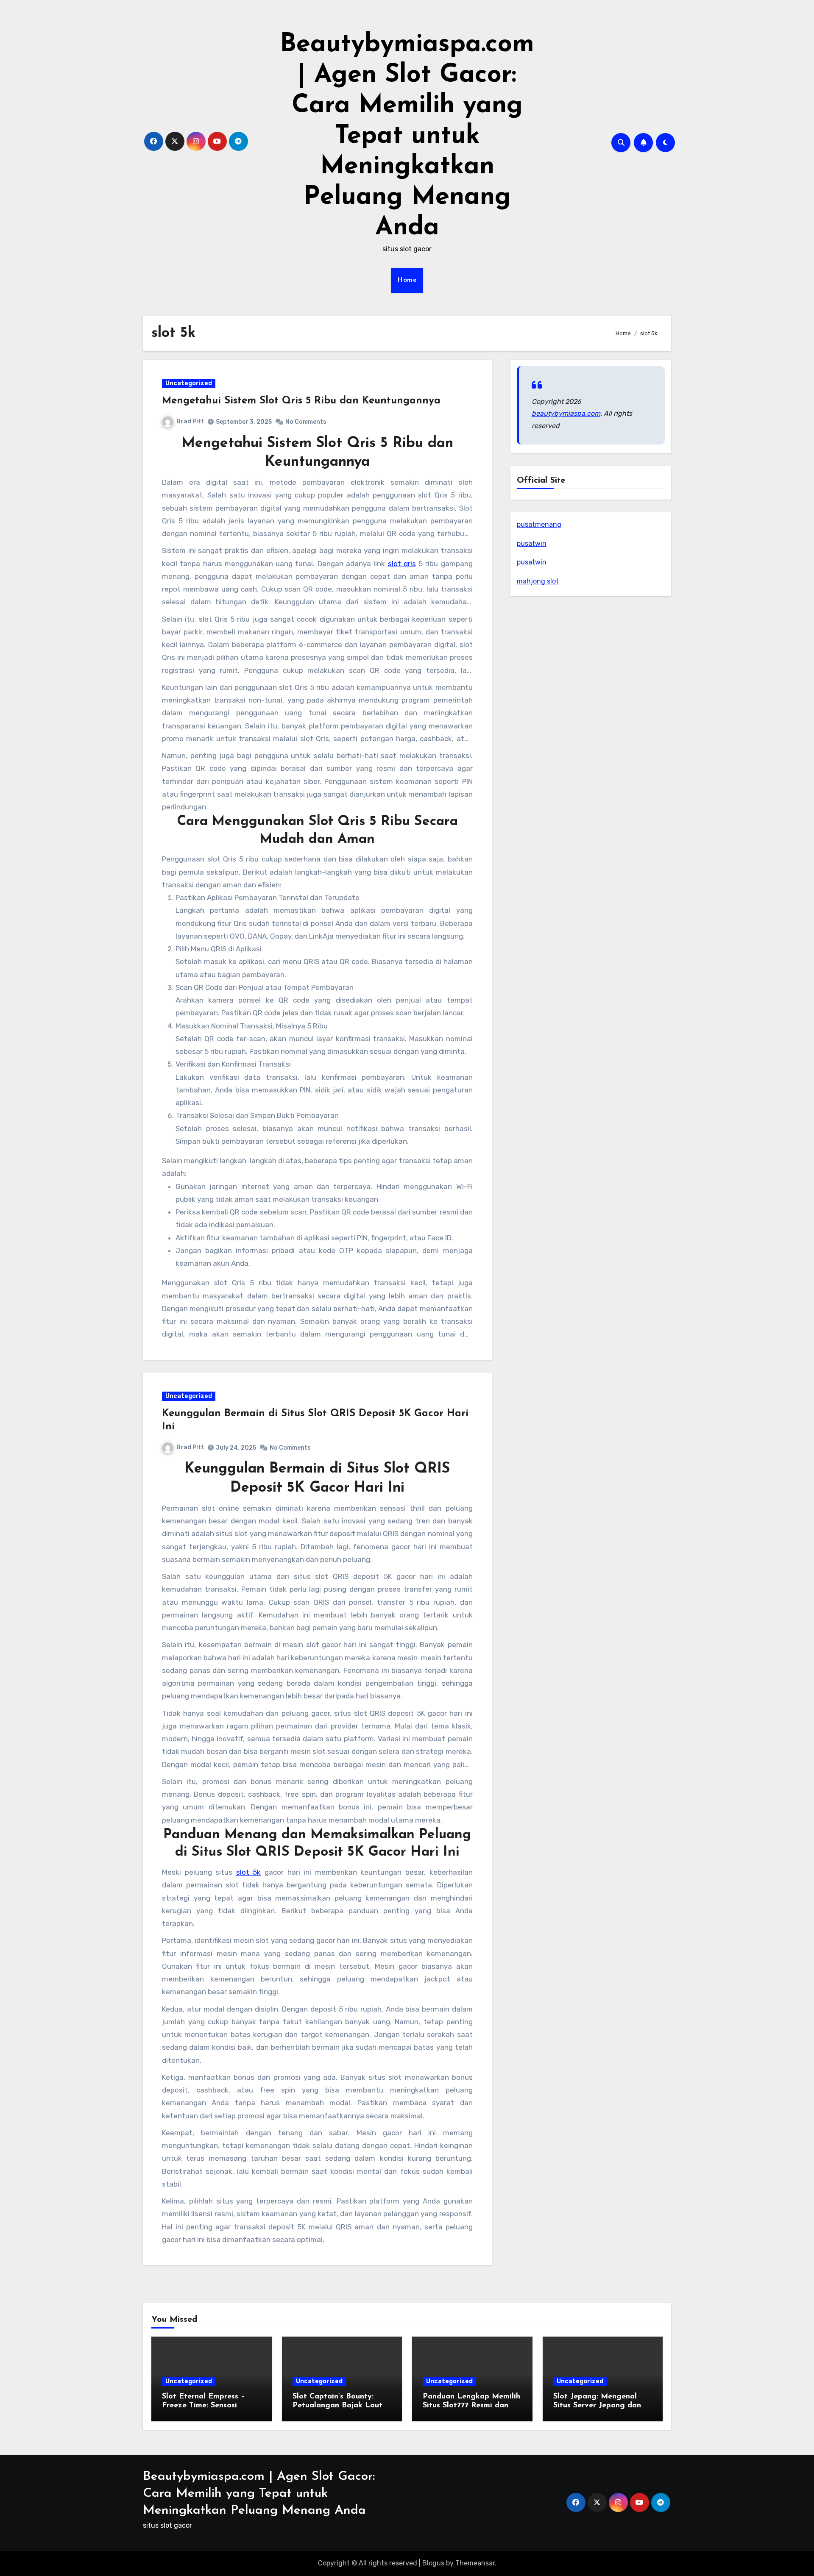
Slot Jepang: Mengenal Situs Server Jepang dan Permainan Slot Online (597, 2406)
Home (407, 280)
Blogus (433, 2563)
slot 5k (249, 1872)
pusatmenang (539, 524)
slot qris (402, 564)
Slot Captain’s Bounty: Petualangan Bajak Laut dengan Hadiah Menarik (337, 2406)
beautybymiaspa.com (566, 413)
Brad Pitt (190, 421)
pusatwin (532, 543)
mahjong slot (538, 581)
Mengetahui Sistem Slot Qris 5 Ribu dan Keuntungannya (301, 401)
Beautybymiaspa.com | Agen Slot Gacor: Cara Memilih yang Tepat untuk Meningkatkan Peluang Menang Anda (407, 136)
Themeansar (475, 2563)
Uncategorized (189, 383)
